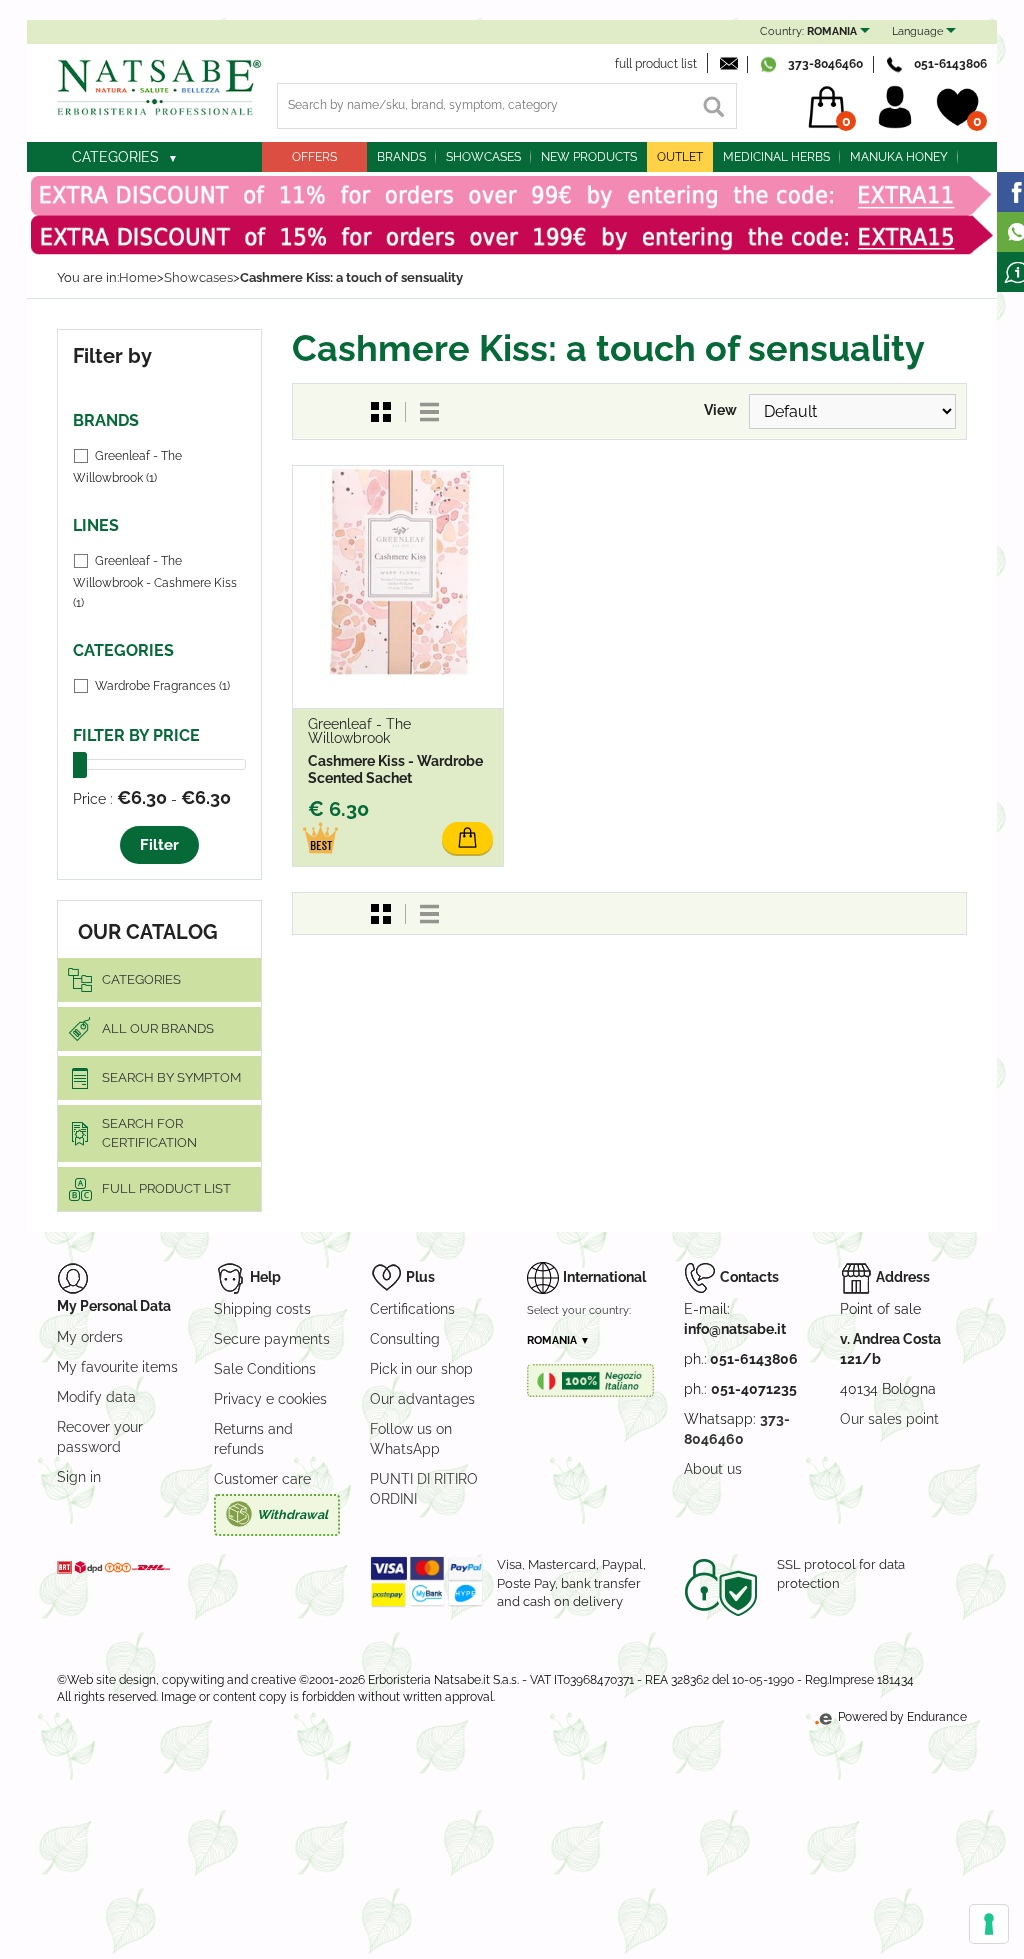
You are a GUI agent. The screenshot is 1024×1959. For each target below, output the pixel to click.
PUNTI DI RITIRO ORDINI (424, 1489)
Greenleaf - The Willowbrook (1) (127, 467)
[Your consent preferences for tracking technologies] (989, 1924)
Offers (314, 157)
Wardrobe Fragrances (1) (162, 686)
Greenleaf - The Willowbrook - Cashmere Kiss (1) (155, 582)
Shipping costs (262, 1309)
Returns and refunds (253, 1439)
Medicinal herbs (776, 157)
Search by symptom (171, 1077)
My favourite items (117, 1367)
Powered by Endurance (901, 1717)
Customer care (262, 1479)
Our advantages (422, 1399)
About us (713, 1469)
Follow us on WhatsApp (411, 1439)
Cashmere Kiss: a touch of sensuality (351, 277)
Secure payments (272, 1339)
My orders (90, 1337)
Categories (115, 157)
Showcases (483, 157)
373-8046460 (825, 64)
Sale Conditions (265, 1369)
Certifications (412, 1309)
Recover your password (100, 1437)
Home (138, 277)
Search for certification (149, 1133)
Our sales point (889, 1419)
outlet (680, 157)
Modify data (96, 1397)
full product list (656, 64)
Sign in (79, 1477)
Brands (401, 157)
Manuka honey (899, 157)
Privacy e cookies (270, 1399)
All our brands (158, 1028)
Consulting (405, 1339)
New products (589, 157)
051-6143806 (950, 64)
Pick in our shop (421, 1369)
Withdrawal (292, 1514)
